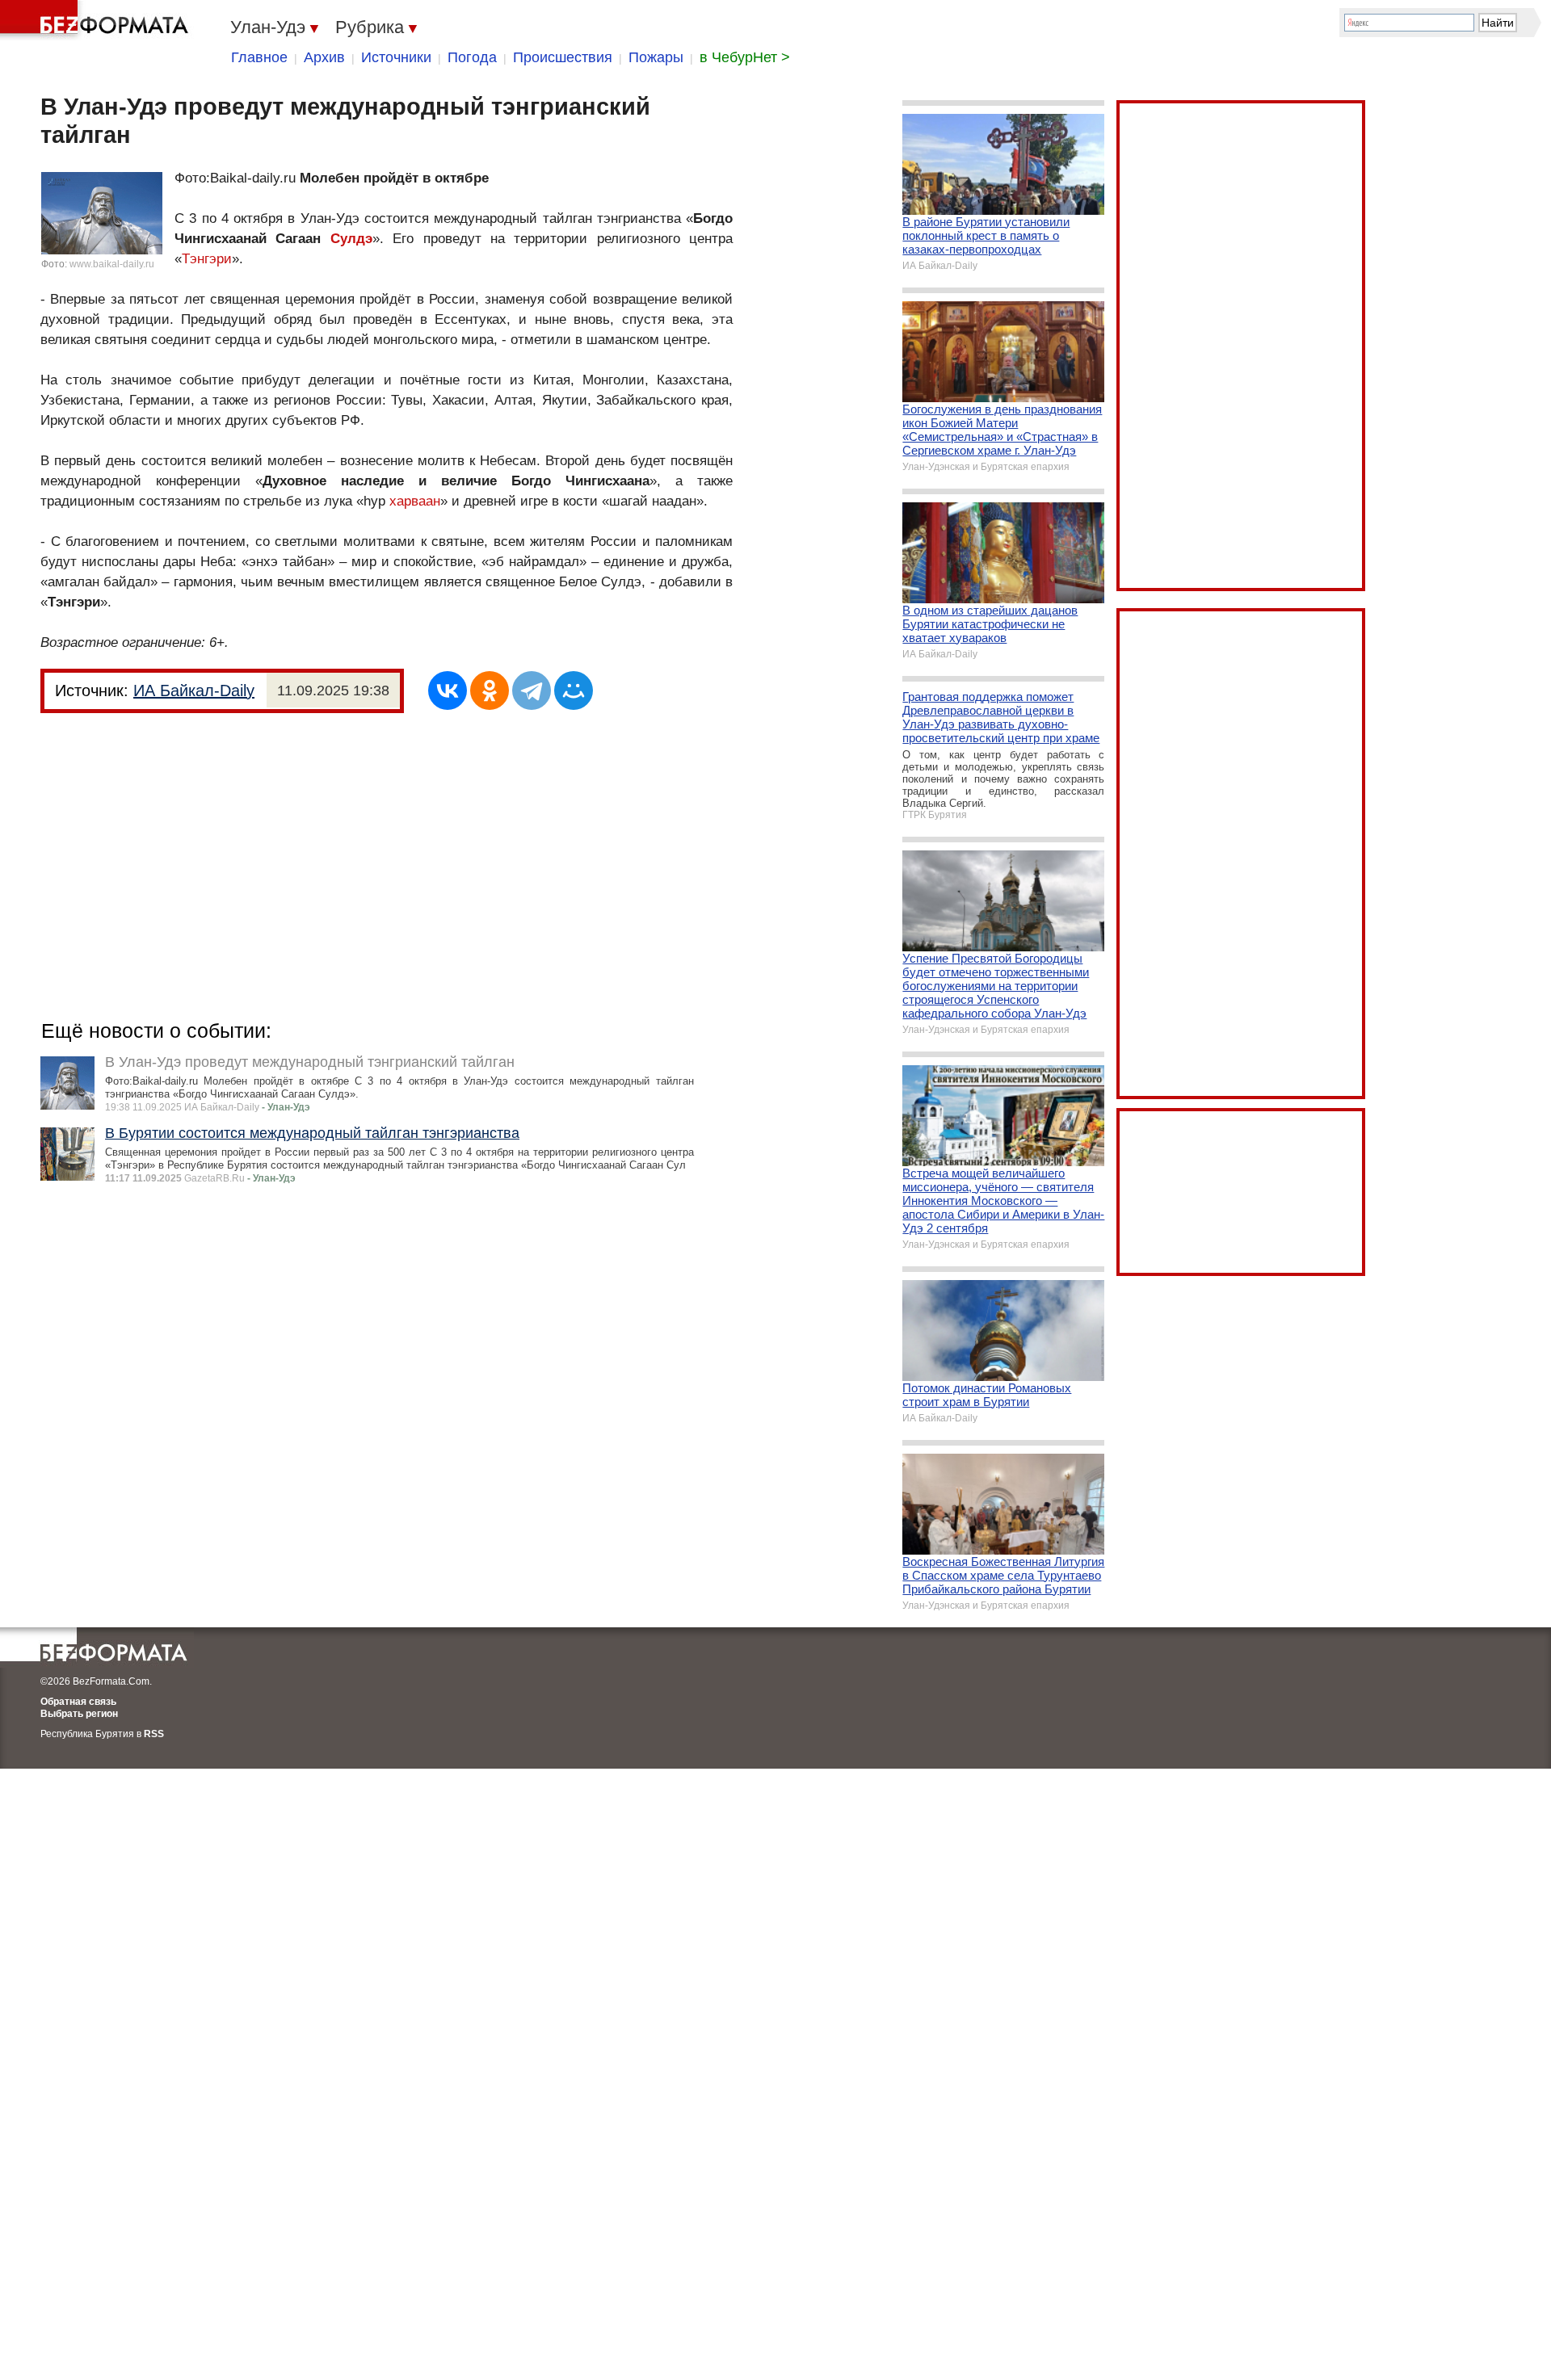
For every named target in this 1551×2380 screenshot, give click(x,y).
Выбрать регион (79, 1714)
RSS (154, 1734)
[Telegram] (532, 690)
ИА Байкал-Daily (194, 690)
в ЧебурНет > (745, 57)
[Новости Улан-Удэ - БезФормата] (97, 20)
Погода (472, 57)
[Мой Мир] (574, 690)
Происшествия (563, 57)
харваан (415, 501)
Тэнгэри (207, 259)
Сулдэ (351, 239)
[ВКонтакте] (448, 690)
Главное (259, 57)
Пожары (656, 57)
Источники (396, 57)
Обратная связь (78, 1702)
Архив (324, 57)
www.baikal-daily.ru (112, 264)
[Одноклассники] (490, 690)
